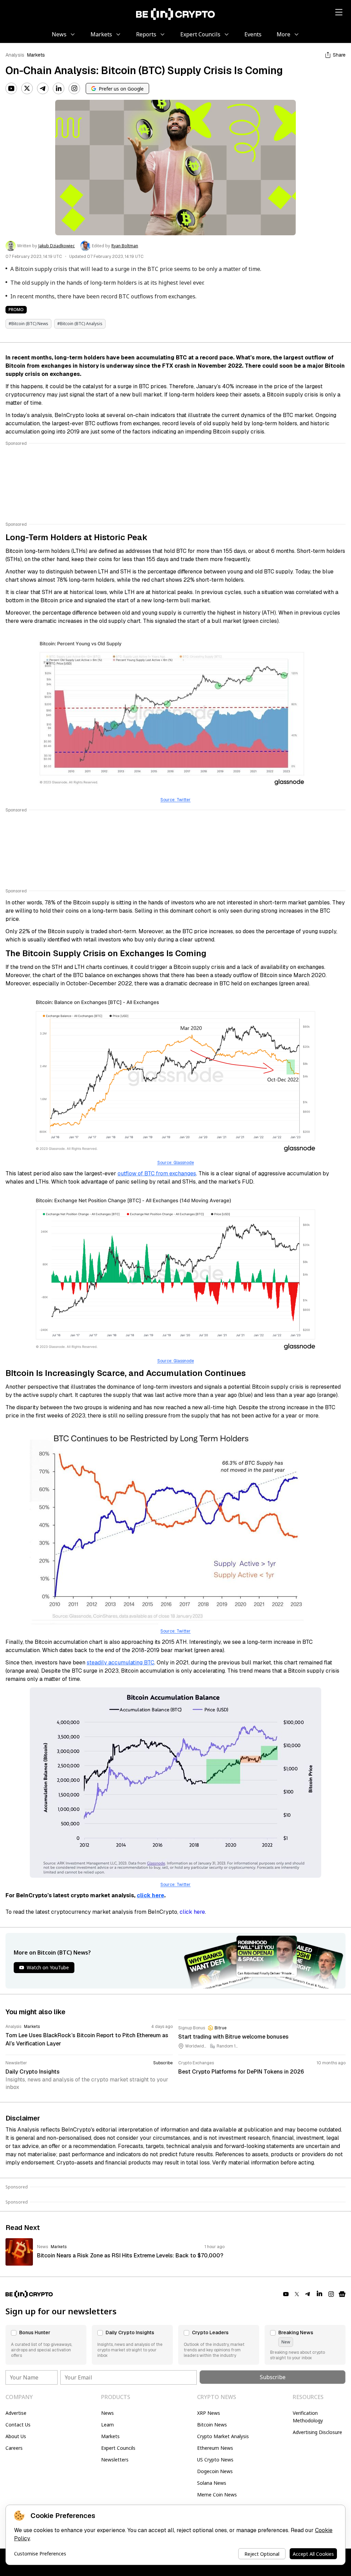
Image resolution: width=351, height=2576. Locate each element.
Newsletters (115, 2460)
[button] (46, 2345)
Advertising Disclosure (317, 2432)
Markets (36, 55)
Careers (14, 2448)
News (107, 2413)
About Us (16, 2436)
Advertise (16, 2413)
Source (164, 1361)
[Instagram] (74, 88)
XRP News (209, 2413)
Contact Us (18, 2425)
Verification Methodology (308, 2417)
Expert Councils (118, 2448)
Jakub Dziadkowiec (57, 246)
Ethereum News (215, 2448)
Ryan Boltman (125, 246)
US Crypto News (215, 2460)
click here (192, 1912)
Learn (107, 2425)
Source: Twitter (175, 800)
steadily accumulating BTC (120, 1663)
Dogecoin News (215, 2471)
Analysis (15, 55)
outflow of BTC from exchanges (157, 1173)
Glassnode (184, 1361)
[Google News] (342, 2294)
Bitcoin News (212, 2425)
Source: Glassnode (176, 1163)
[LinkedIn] (59, 88)
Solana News (212, 2483)
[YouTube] (11, 88)
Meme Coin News (217, 2495)
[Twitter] (27, 88)
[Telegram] (43, 88)
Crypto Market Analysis (223, 2436)
